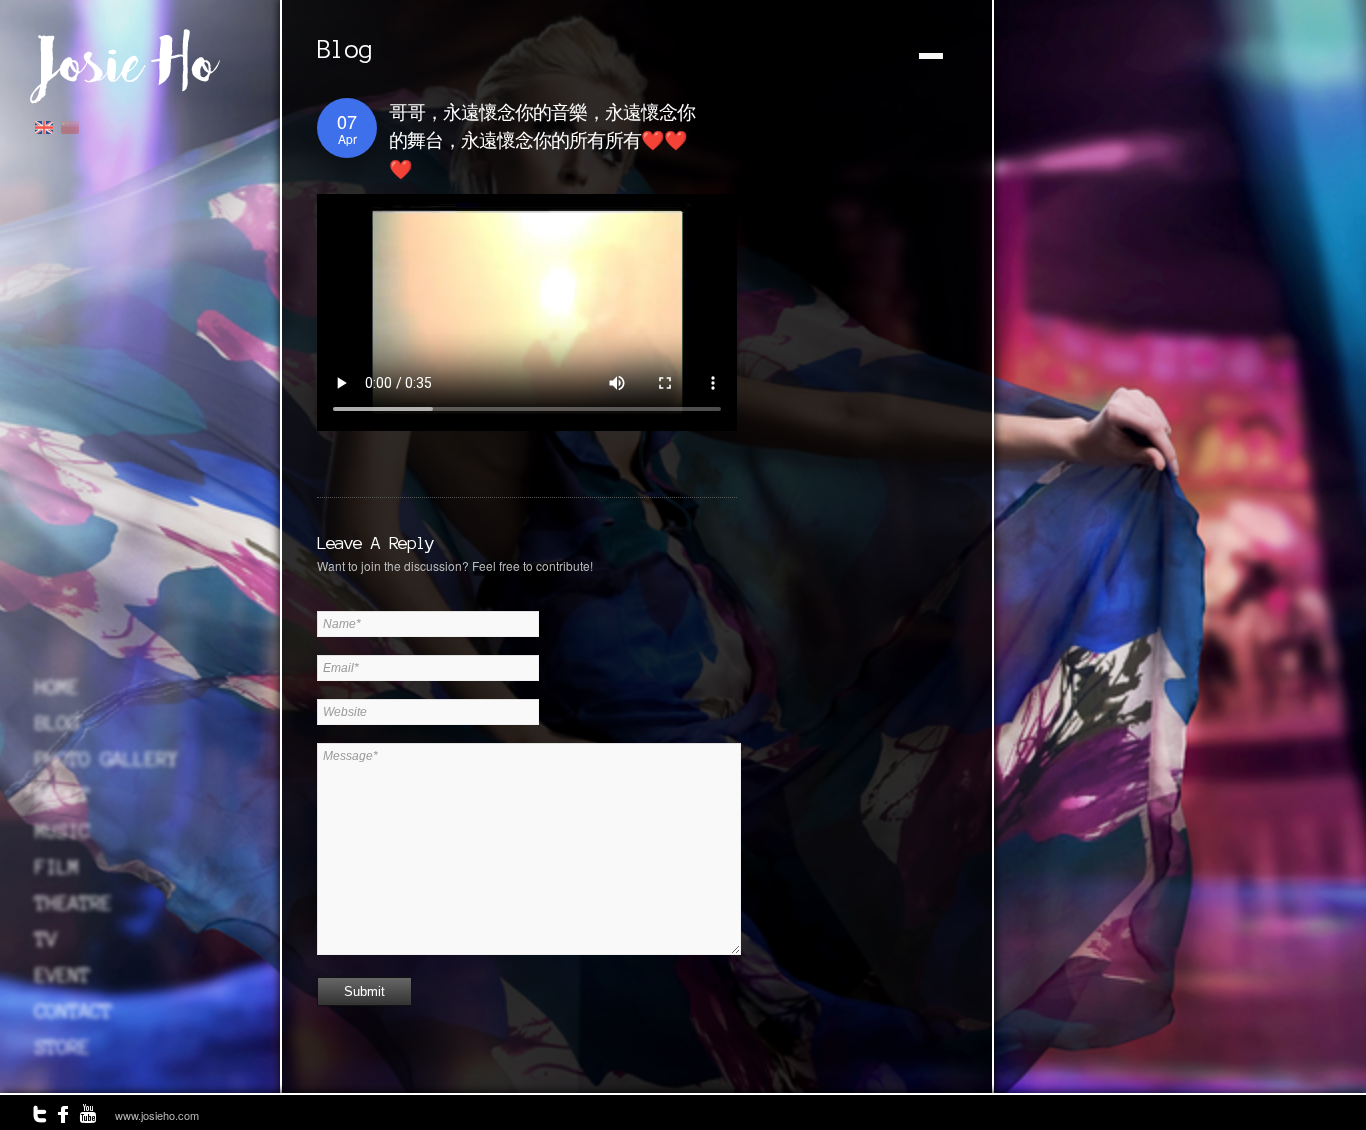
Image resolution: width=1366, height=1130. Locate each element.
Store (62, 1047)
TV (46, 939)
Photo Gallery (106, 759)
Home (57, 687)
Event (62, 975)
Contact (73, 1011)
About (62, 795)
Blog (57, 723)
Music (62, 831)
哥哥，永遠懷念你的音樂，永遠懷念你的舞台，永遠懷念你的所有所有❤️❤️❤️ (542, 141)
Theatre (73, 903)
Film (57, 867)
